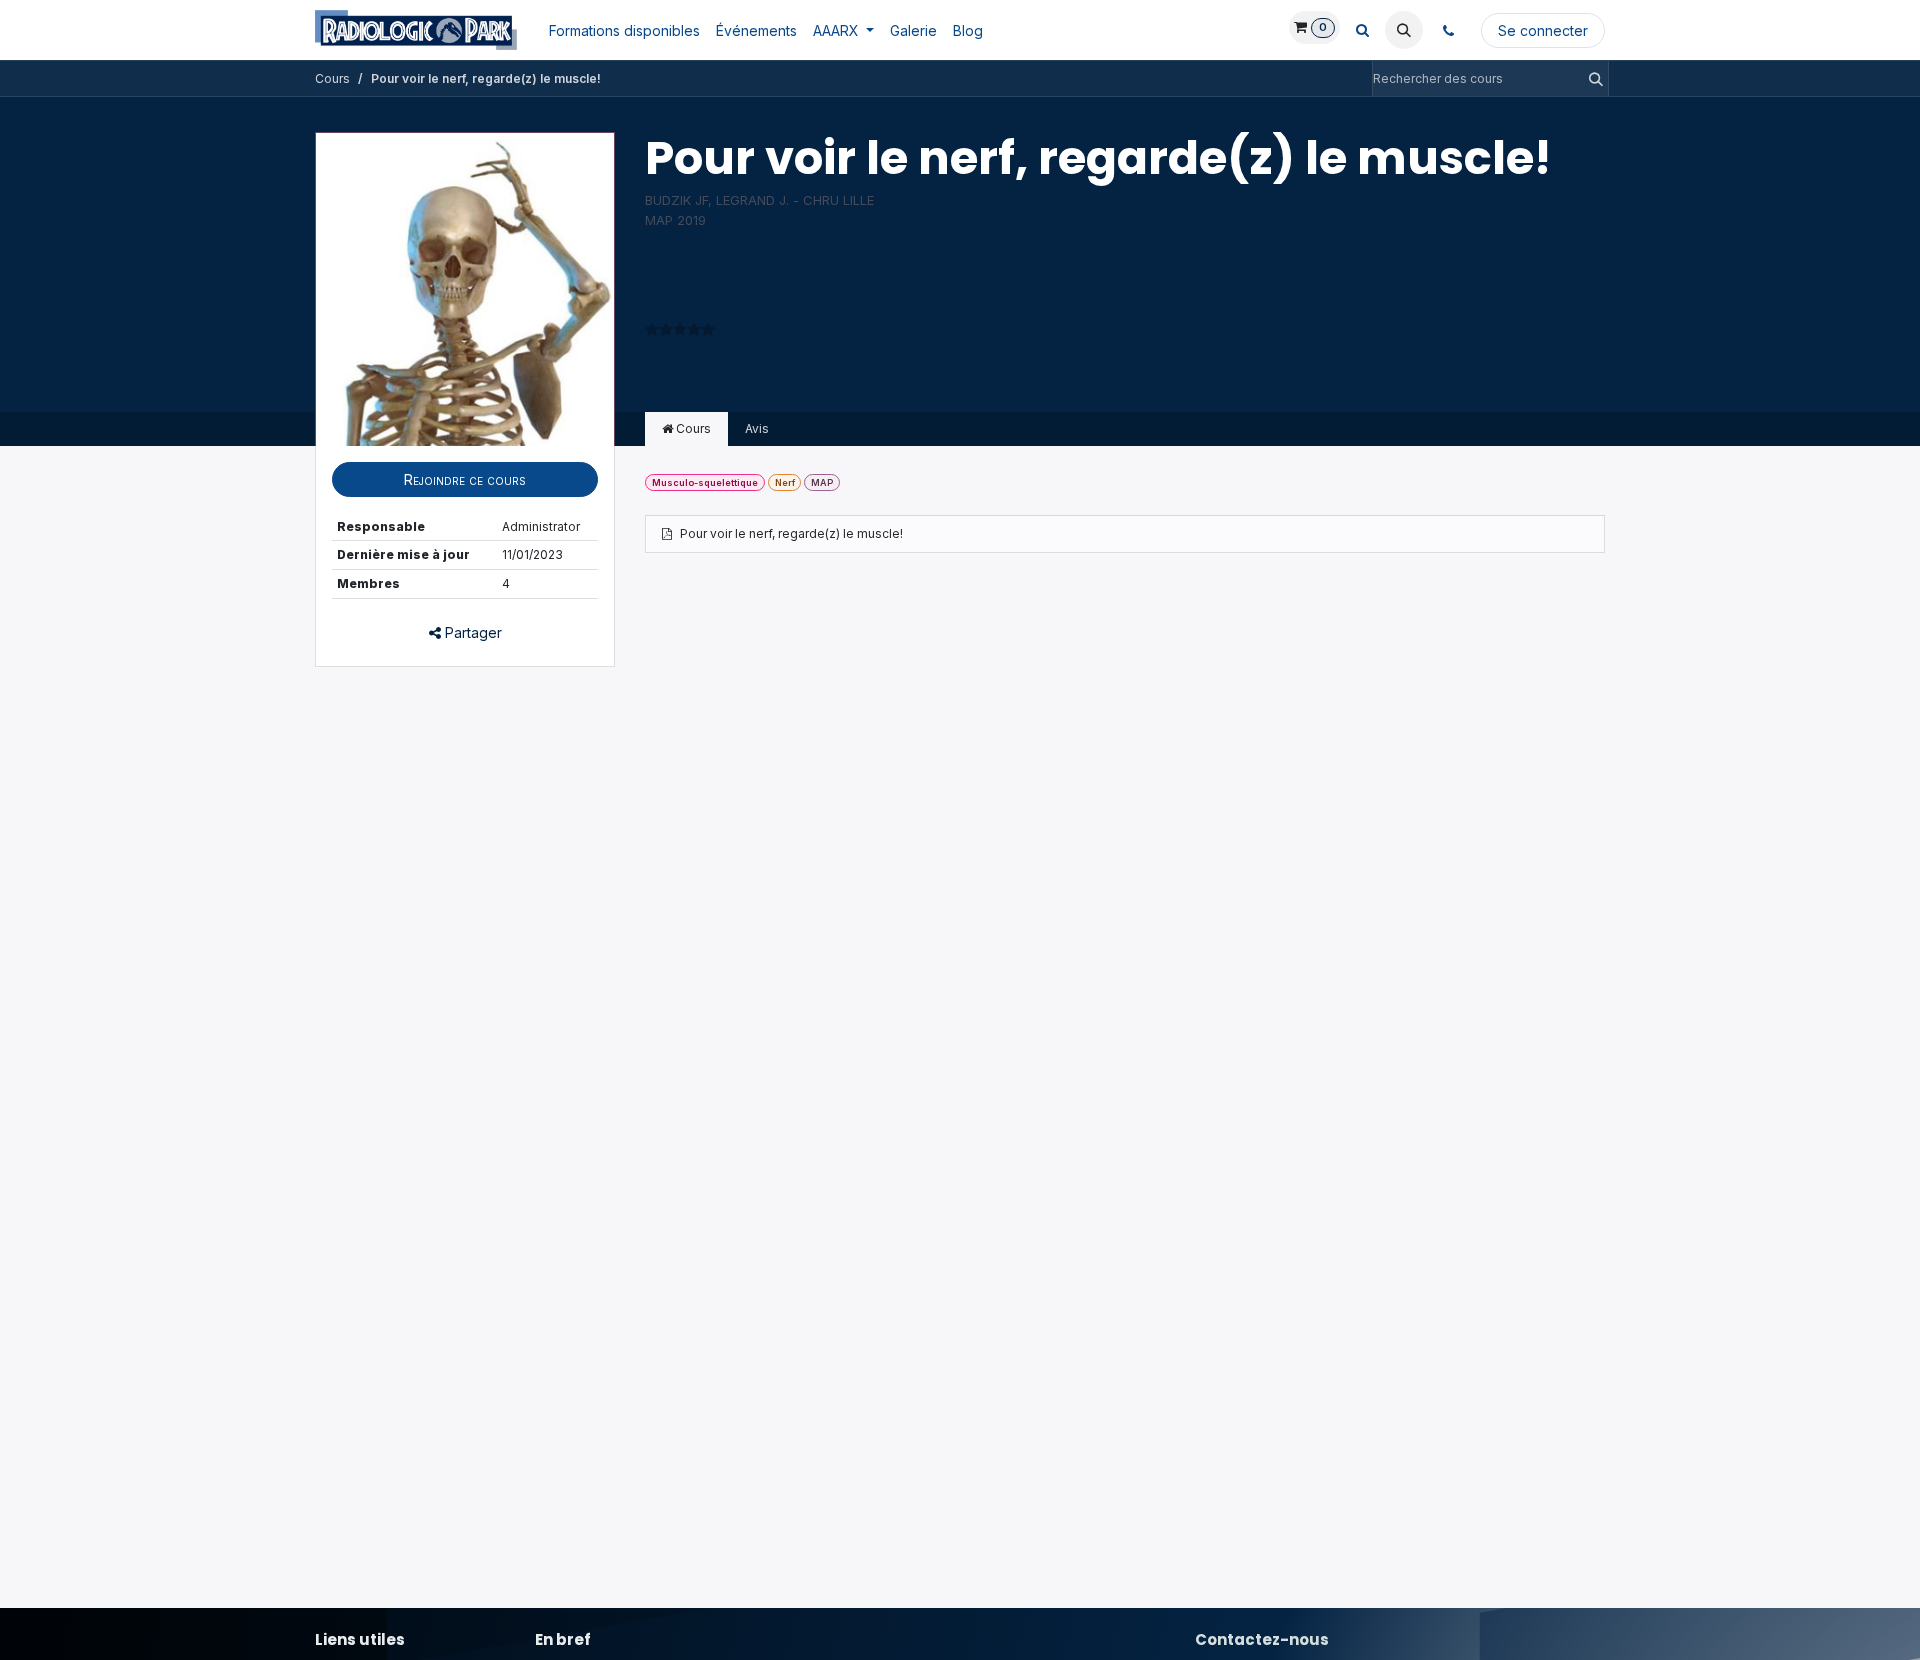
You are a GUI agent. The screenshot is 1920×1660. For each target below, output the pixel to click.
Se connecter (1543, 30)
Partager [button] (471, 632)
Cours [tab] (692, 428)
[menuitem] (624, 30)
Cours (332, 78)
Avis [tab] (757, 428)
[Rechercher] (1590, 78)
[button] (1404, 30)
